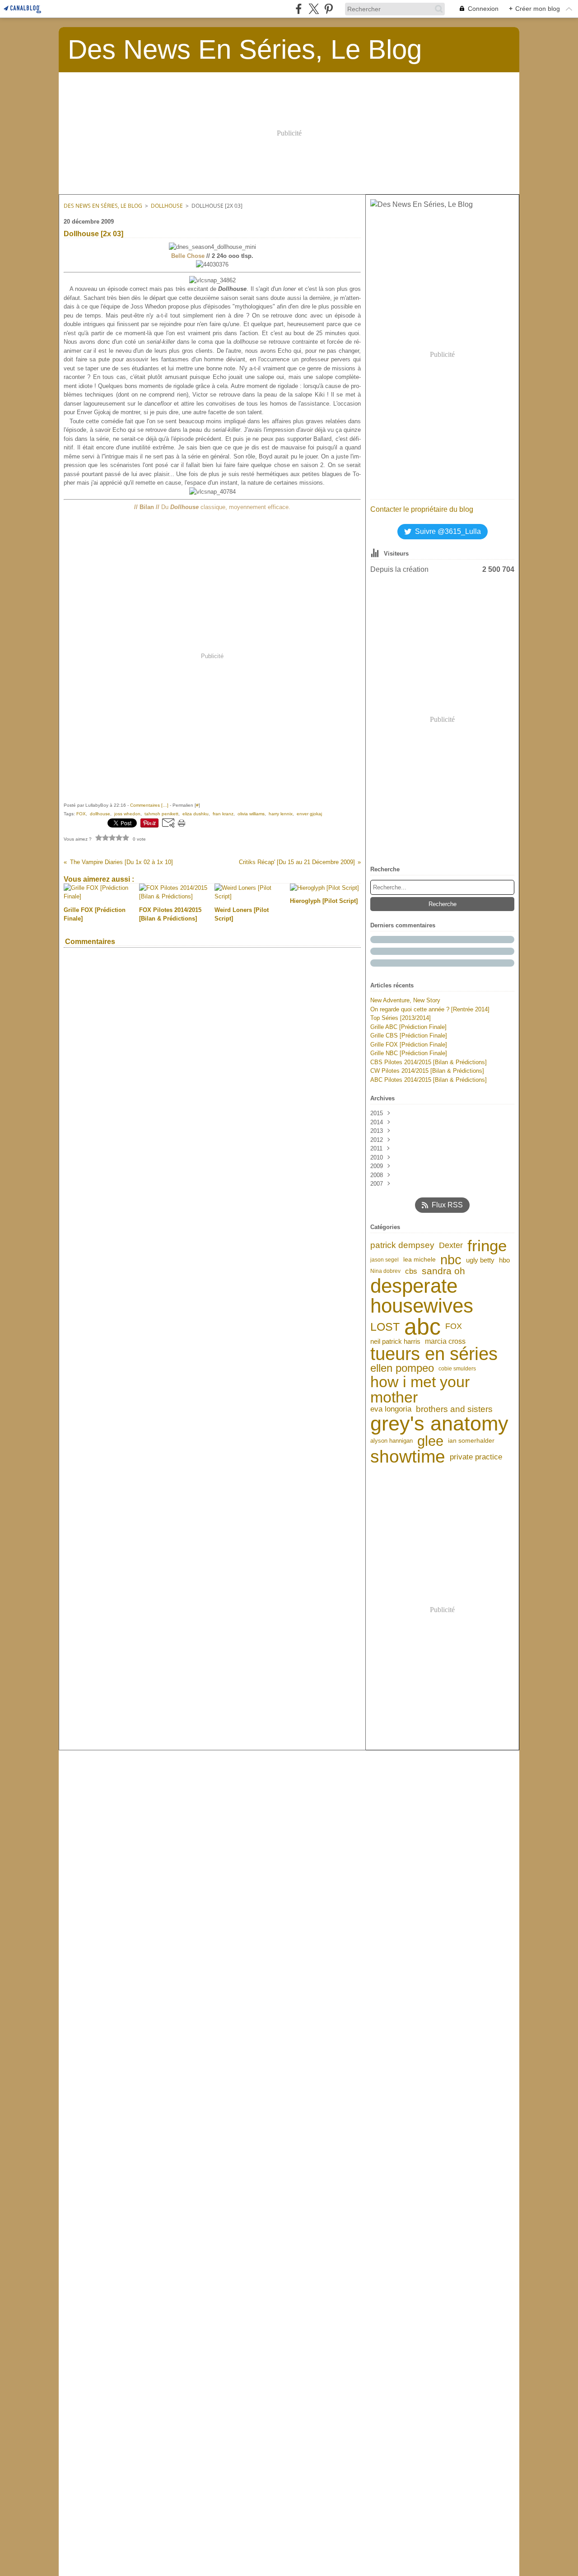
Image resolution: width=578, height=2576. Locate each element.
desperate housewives (422, 1296)
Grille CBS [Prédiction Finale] (409, 1036)
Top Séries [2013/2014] (401, 1018)
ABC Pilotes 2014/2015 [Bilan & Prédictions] (429, 1080)
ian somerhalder (471, 1441)
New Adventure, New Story (405, 1000)
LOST (385, 1327)
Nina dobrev (385, 1271)
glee (430, 1441)
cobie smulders (457, 1369)
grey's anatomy (439, 1424)
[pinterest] (329, 9)
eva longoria (391, 1409)
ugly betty (480, 1260)
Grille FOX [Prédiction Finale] (409, 1045)
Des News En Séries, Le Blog (103, 206)
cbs (411, 1271)
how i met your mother (420, 1389)
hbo (504, 1260)
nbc (451, 1260)
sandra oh (443, 1271)
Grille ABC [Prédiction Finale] (408, 1027)
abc (422, 1327)
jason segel (385, 1260)
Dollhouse (167, 206)
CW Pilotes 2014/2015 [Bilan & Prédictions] (427, 1071)
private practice (476, 1457)
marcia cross (445, 1342)
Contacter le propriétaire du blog (422, 509)
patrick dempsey (402, 1245)
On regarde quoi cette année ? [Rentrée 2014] (430, 1009)
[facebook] (299, 9)
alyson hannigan (392, 1441)
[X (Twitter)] (314, 9)
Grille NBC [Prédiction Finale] (409, 1053)
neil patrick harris (395, 1342)
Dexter (451, 1245)
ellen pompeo (402, 1369)
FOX (454, 1327)
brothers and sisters (454, 1409)
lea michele (420, 1260)
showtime (408, 1457)
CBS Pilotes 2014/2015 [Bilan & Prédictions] (429, 1062)
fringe (487, 1246)
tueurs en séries (434, 1354)
